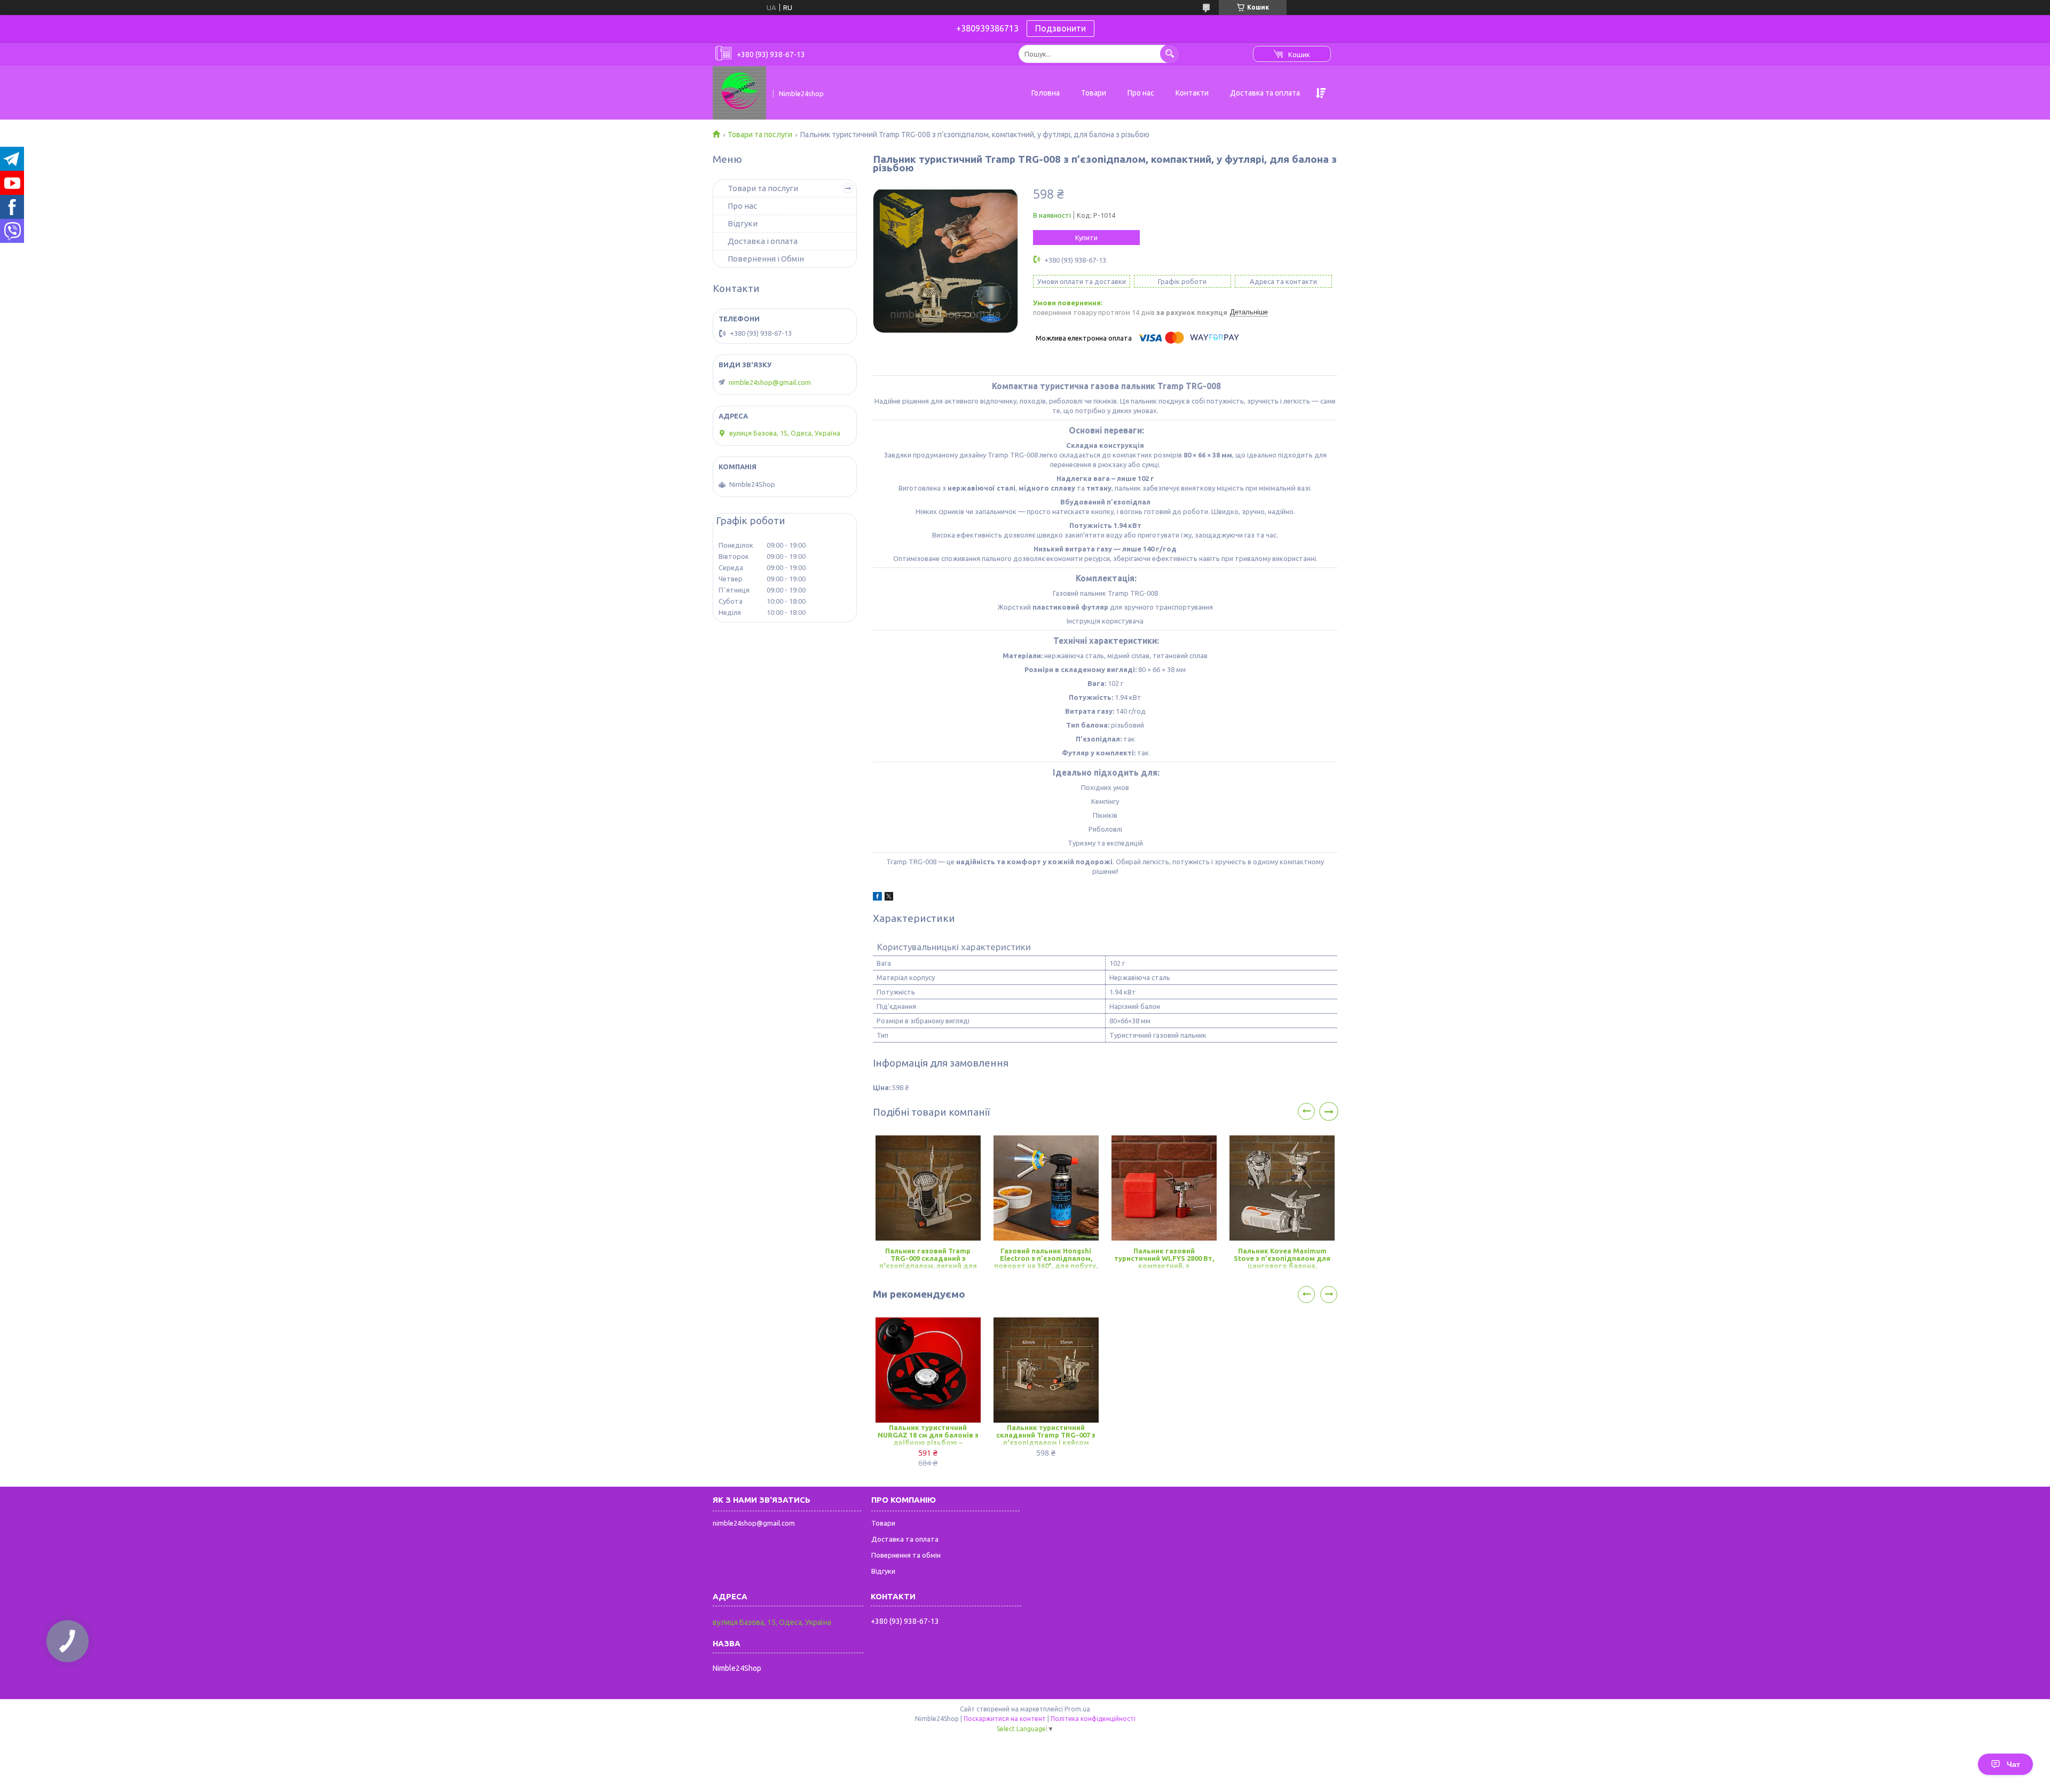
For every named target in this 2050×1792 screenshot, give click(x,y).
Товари (1094, 93)
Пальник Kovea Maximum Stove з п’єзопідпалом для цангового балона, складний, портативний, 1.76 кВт (1282, 1259)
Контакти (1192, 93)
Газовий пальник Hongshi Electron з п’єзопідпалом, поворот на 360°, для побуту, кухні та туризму (1046, 1259)
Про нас (1141, 93)
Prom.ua (1077, 1709)
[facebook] (877, 898)
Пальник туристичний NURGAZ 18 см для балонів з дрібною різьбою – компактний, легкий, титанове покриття (928, 1436)
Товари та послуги (760, 135)
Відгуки (743, 223)
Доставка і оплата (763, 241)
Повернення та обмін (906, 1555)
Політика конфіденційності (1093, 1719)
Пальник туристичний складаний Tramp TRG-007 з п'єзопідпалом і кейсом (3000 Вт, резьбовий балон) (1046, 1436)
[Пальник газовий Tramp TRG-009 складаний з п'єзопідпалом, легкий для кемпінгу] (928, 1188)
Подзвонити (1061, 28)
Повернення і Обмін (766, 259)
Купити (1086, 238)
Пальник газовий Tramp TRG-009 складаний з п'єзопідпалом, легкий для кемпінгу (928, 1259)
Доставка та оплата (1265, 93)
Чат (2013, 1764)
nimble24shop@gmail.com (770, 382)
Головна (1046, 93)
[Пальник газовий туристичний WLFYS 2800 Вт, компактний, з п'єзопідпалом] (1164, 1188)
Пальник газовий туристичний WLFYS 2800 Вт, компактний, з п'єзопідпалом (1164, 1259)
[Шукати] (1169, 54)
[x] (889, 898)
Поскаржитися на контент (1005, 1719)
